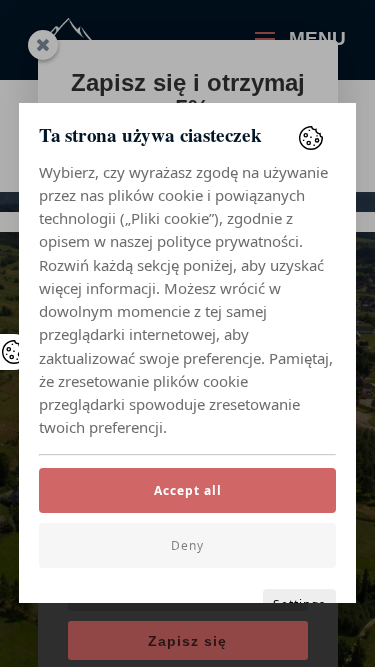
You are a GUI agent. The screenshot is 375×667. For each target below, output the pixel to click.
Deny (187, 545)
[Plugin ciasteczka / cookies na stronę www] (311, 138)
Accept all (188, 490)
